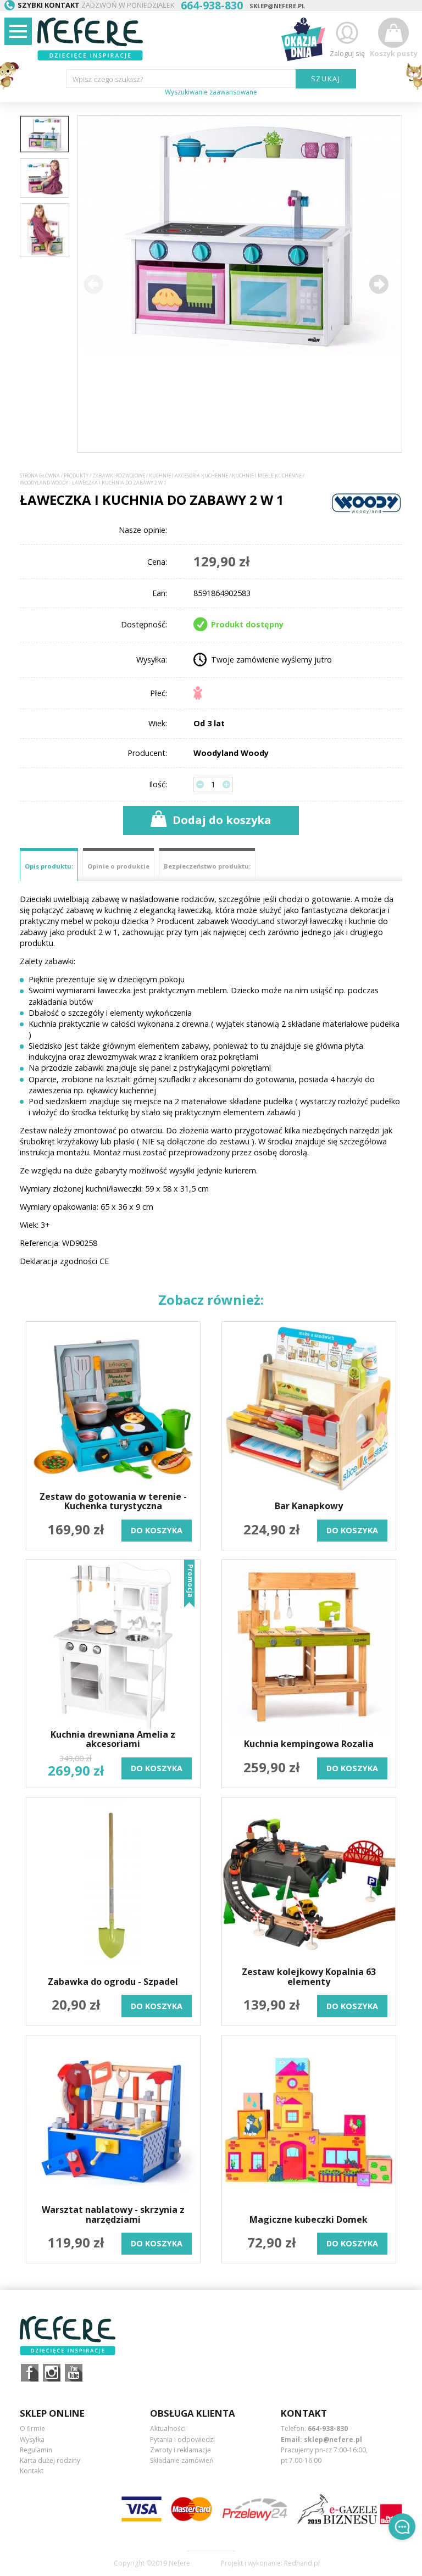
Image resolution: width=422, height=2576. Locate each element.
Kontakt (32, 2471)
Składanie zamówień (182, 2460)
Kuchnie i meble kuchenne (267, 476)
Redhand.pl (302, 2563)
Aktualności (168, 2428)
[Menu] (18, 31)
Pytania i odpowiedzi (182, 2439)
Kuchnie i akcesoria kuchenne (188, 476)
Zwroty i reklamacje (181, 2450)
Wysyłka (32, 2439)
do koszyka (157, 1530)
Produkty (76, 476)
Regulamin (36, 2450)
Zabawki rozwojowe (119, 476)
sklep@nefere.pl (277, 6)
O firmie (32, 2428)
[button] (379, 284)
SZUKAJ (326, 79)
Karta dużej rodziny (50, 2460)
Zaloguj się (347, 53)
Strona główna (40, 476)
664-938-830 (328, 2428)
